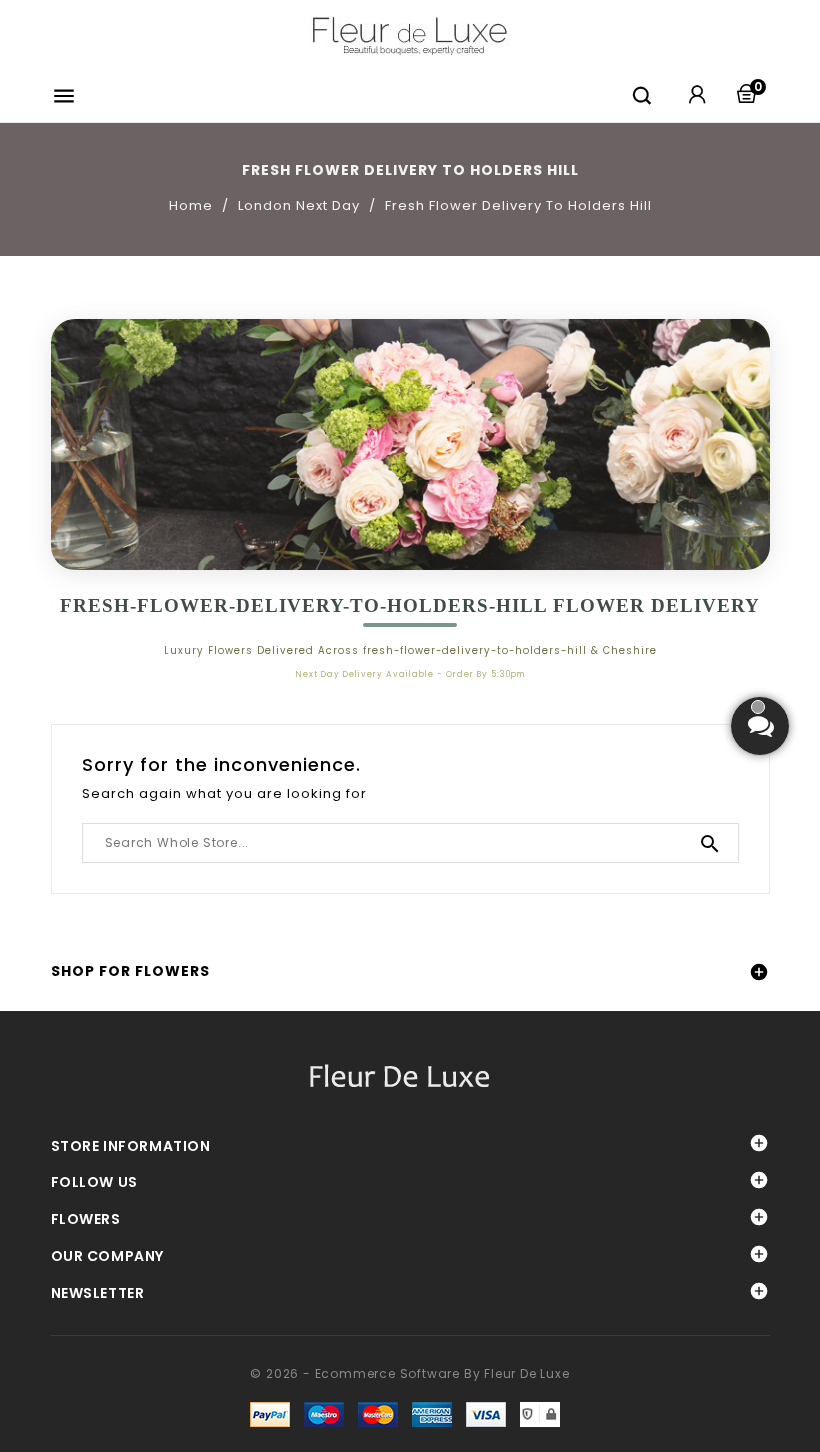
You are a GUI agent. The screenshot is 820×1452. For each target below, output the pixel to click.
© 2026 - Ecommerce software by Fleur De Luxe (409, 1373)
